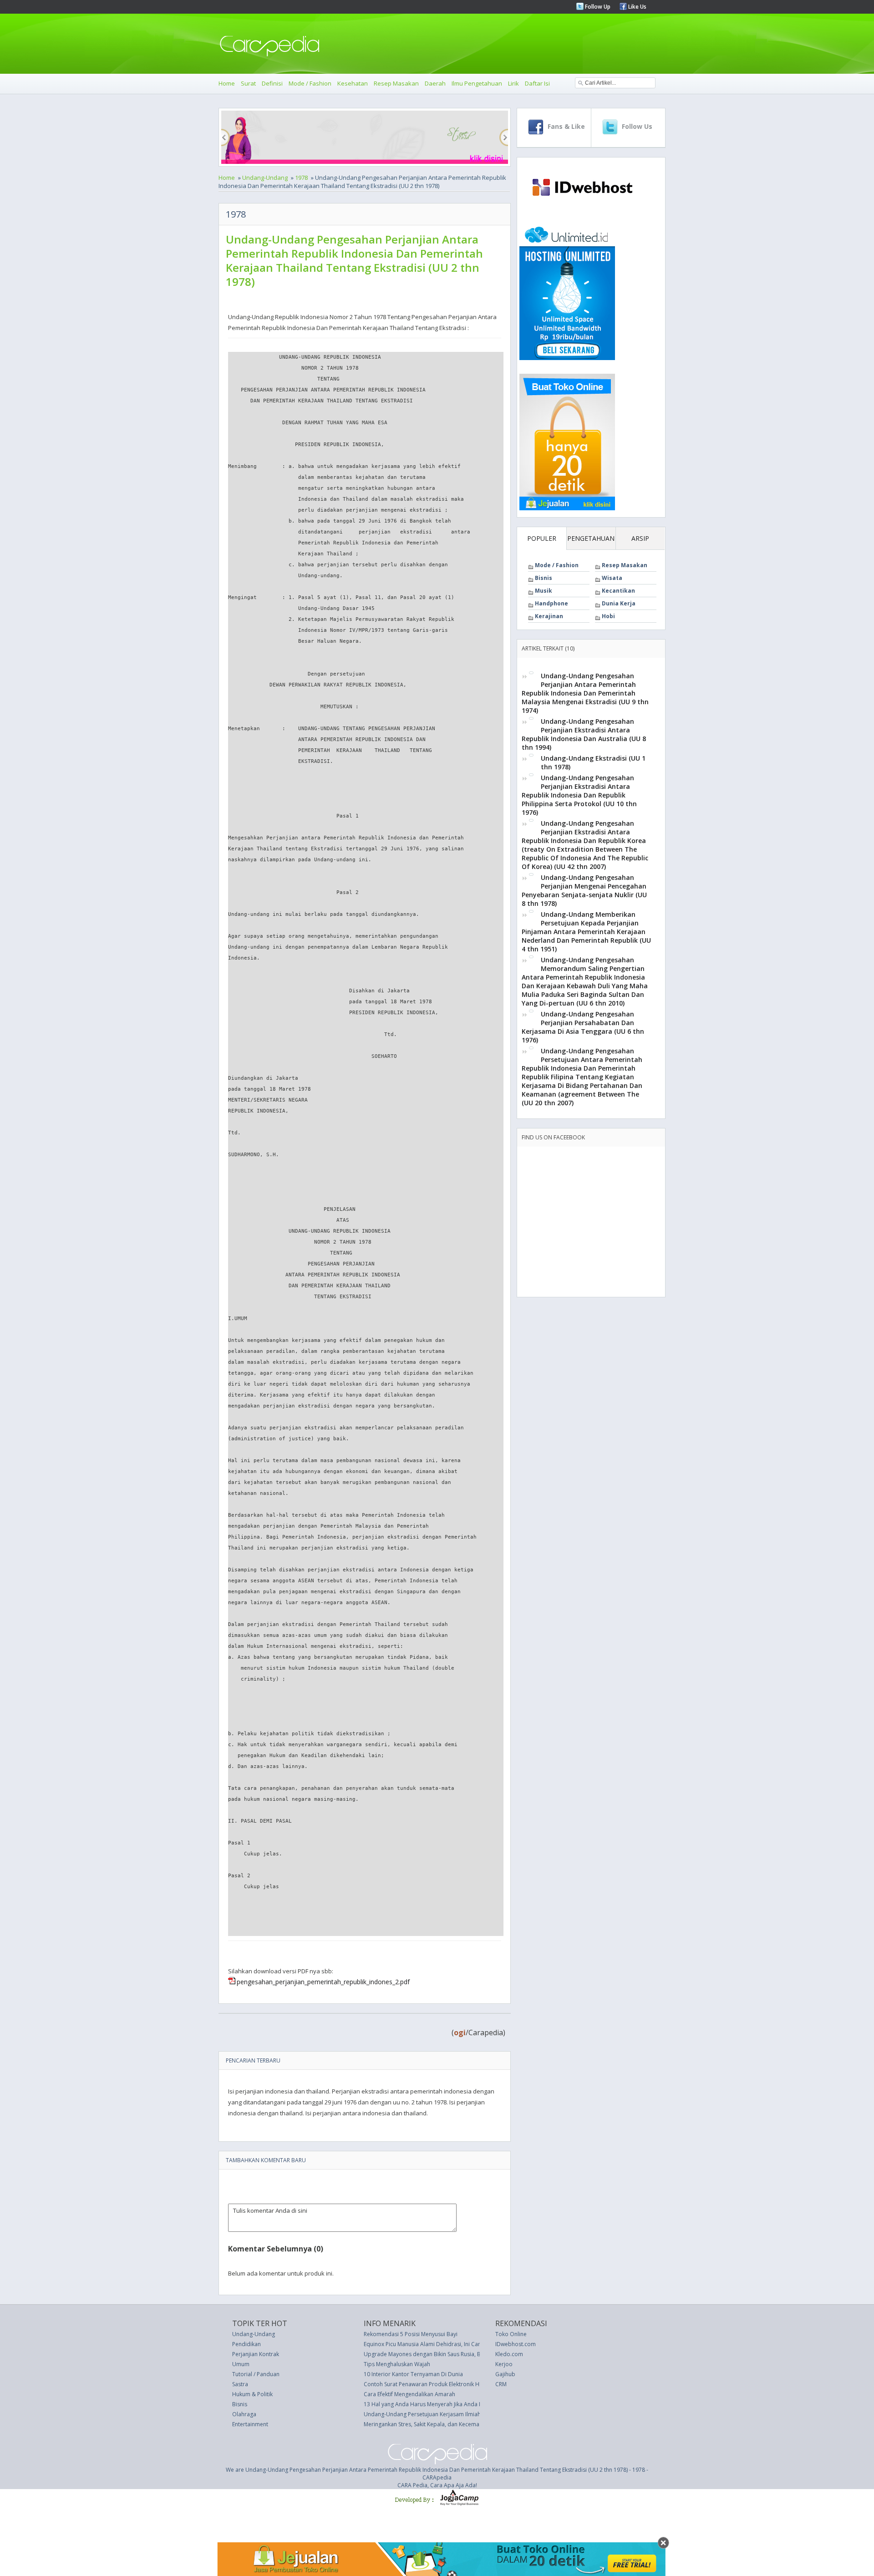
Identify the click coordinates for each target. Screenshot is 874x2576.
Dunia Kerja (619, 603)
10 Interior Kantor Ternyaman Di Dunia (413, 2374)
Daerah (435, 83)
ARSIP (640, 538)
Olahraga (244, 2414)
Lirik (513, 83)
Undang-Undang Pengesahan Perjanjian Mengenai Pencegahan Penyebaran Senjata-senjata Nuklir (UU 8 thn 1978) (584, 890)
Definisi (272, 83)
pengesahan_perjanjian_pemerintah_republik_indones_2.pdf (323, 1982)
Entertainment (250, 2424)
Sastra (240, 2384)
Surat (248, 83)
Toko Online (511, 2334)
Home (227, 83)
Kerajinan (549, 616)
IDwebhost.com (516, 2344)
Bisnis (544, 578)
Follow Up (597, 7)
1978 (301, 178)
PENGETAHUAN (591, 538)
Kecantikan (618, 591)
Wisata (612, 578)
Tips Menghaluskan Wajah (397, 2364)
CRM (501, 2384)
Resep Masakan (396, 83)
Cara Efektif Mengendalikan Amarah (409, 2394)
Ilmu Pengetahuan (477, 83)
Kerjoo (504, 2364)
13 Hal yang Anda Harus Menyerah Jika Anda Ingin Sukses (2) (441, 2404)
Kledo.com (509, 2354)
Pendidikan (246, 2344)
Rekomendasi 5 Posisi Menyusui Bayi (411, 2334)
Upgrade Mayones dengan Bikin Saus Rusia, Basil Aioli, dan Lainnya (450, 2354)
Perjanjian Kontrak (256, 2354)
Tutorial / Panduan (256, 2374)
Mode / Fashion (310, 83)
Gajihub (505, 2374)
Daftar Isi (537, 83)
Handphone (551, 603)
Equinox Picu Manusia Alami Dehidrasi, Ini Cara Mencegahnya (442, 2344)
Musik (544, 591)
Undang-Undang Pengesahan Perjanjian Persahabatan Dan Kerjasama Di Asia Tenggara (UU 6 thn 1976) (583, 1027)
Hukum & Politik (252, 2394)
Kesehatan (353, 83)
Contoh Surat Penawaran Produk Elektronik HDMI (427, 2384)
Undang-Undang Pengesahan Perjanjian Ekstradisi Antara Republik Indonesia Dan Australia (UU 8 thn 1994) (584, 734)
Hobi (608, 616)
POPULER (542, 538)
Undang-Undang (265, 178)
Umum (241, 2364)
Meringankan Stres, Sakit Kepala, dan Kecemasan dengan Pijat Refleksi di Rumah (466, 2424)
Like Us (637, 7)
